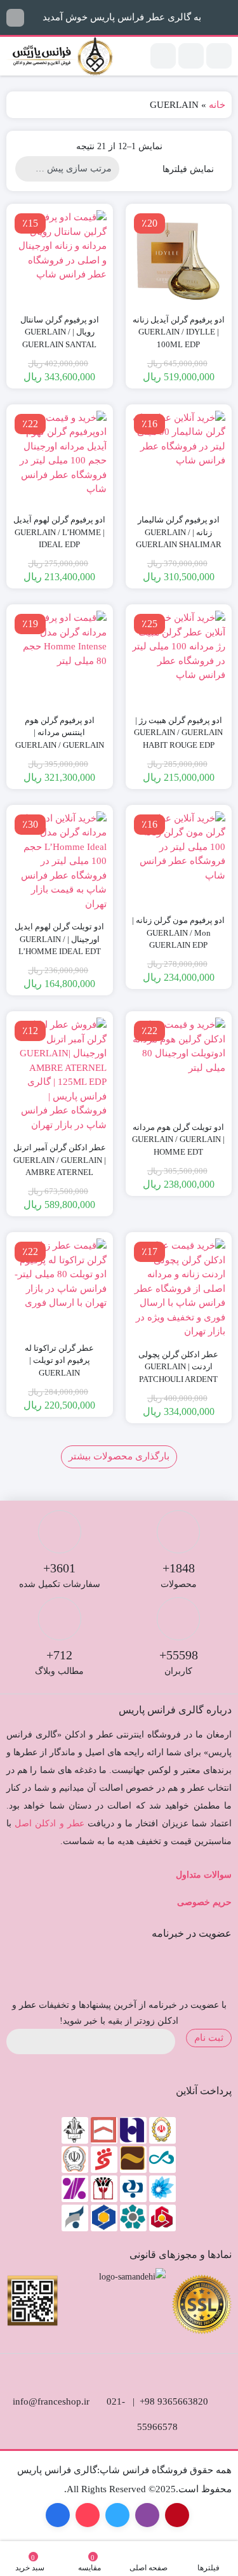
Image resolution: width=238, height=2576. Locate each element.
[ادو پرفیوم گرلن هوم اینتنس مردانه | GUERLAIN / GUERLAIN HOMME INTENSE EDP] (60, 658)
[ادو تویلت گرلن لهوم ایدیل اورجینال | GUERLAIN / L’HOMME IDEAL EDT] (60, 861)
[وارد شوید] (191, 56)
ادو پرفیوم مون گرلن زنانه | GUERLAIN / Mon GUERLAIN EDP (178, 933)
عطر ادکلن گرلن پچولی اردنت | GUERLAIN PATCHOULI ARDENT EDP (178, 1373)
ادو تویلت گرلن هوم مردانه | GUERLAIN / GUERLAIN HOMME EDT (178, 1139)
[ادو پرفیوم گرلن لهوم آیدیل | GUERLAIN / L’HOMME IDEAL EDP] (60, 458)
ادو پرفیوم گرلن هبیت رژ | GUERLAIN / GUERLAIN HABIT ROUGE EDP (178, 733)
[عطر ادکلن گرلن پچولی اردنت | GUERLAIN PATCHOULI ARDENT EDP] (179, 1289)
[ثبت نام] (163, 56)
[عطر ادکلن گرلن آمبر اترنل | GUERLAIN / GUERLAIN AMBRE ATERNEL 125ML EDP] (60, 1075)
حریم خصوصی (204, 1902)
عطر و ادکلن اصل (50, 1823)
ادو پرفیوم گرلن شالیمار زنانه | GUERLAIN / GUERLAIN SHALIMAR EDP (179, 538)
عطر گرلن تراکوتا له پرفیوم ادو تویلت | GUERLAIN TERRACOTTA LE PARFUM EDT (59, 1373)
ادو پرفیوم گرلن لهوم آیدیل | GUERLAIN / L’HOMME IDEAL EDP (59, 532)
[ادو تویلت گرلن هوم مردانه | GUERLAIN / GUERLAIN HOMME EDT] (179, 1065)
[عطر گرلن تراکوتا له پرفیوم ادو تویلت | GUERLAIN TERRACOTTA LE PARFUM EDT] (60, 1285)
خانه (217, 105)
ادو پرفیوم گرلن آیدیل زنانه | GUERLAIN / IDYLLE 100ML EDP (179, 332)
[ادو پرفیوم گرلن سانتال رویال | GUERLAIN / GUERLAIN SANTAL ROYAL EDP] (60, 257)
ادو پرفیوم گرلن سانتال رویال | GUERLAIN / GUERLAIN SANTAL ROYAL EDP (60, 338)
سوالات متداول (204, 1875)
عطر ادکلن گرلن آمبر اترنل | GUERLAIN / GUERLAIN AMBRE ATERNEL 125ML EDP (60, 1166)
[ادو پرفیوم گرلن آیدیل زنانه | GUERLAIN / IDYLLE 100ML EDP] (179, 257)
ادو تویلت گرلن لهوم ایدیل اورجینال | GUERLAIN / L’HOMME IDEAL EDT (59, 939)
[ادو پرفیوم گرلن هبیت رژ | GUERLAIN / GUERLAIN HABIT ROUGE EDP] (179, 658)
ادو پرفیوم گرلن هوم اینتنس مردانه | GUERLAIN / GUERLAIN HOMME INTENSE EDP (60, 739)
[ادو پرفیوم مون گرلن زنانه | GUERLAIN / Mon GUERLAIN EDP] (179, 858)
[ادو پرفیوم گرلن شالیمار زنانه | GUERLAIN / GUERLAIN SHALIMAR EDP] (179, 458)
